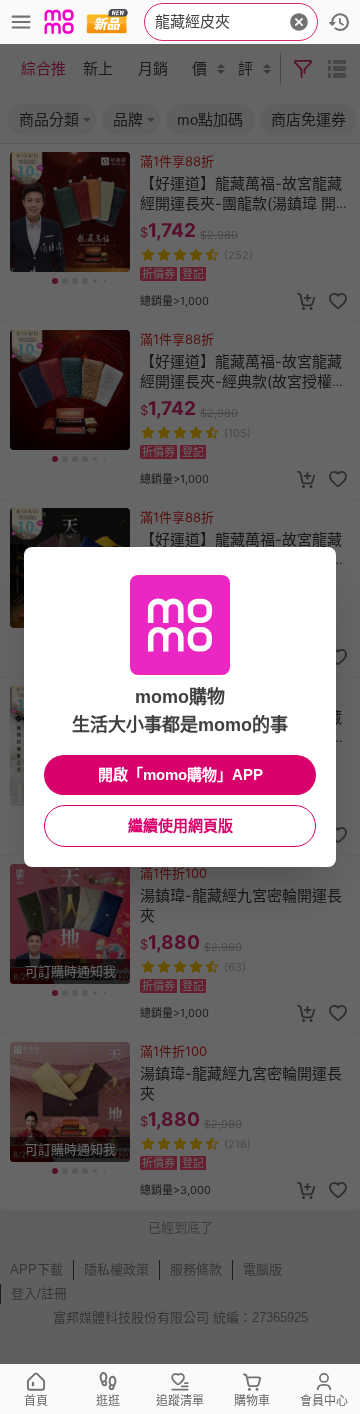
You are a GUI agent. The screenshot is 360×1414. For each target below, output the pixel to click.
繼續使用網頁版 (180, 825)
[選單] (21, 22)
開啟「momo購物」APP (180, 774)
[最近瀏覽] (339, 22)
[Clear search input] (299, 22)
